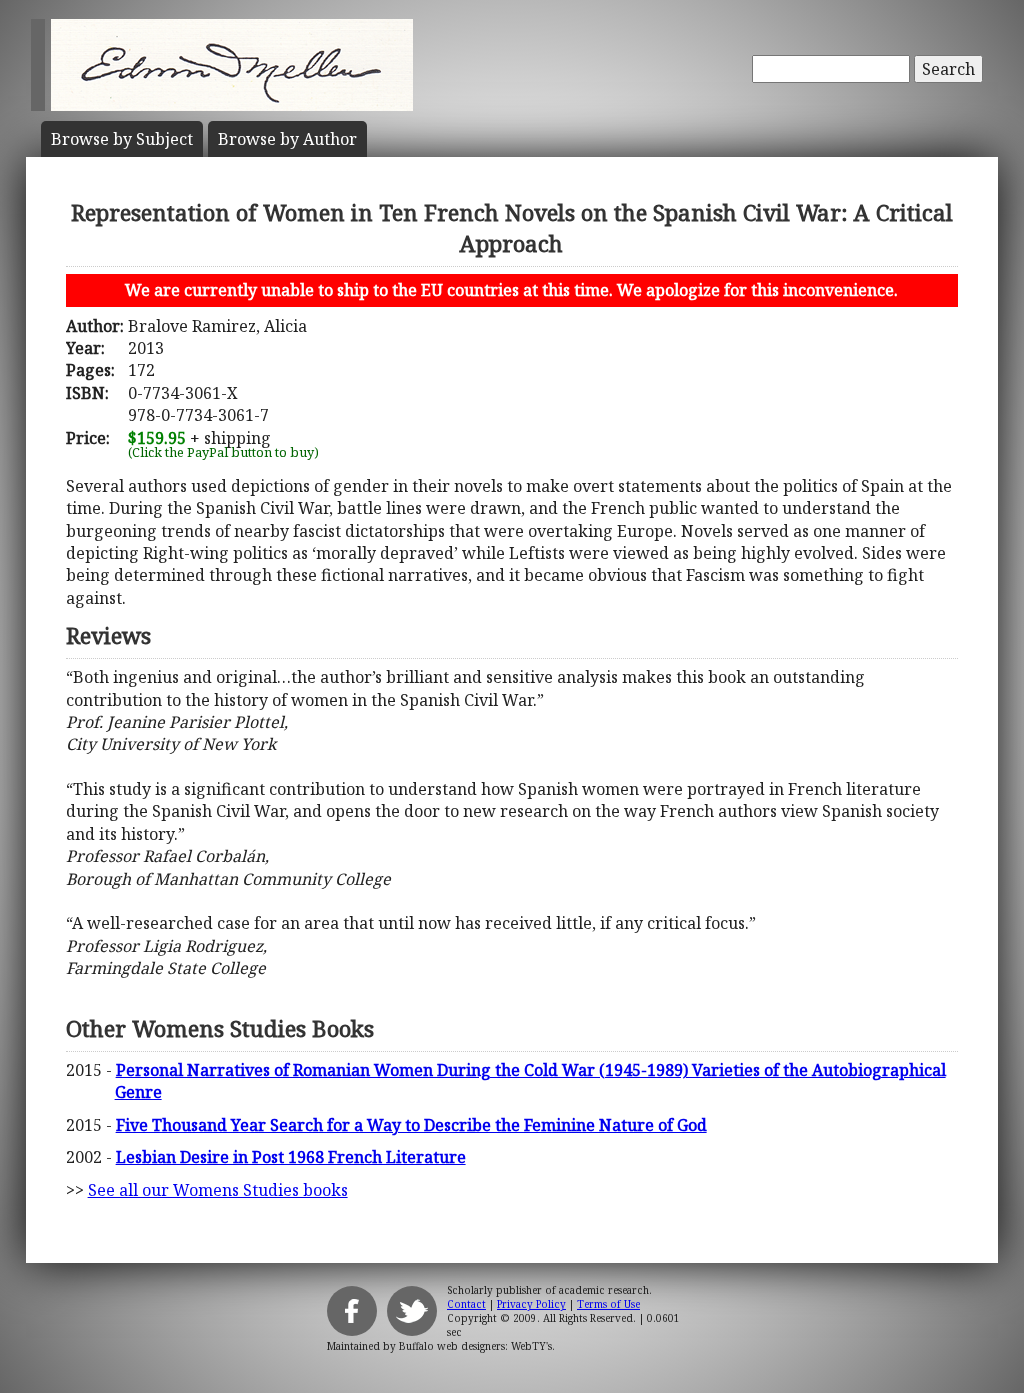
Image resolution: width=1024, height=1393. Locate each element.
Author (287, 139)
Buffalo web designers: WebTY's (475, 1346)
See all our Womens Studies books (218, 1190)
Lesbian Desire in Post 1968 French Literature (291, 1157)
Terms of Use (608, 1304)
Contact (466, 1304)
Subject (122, 139)
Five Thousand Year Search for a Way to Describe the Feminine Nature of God (411, 1125)
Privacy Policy (531, 1304)
